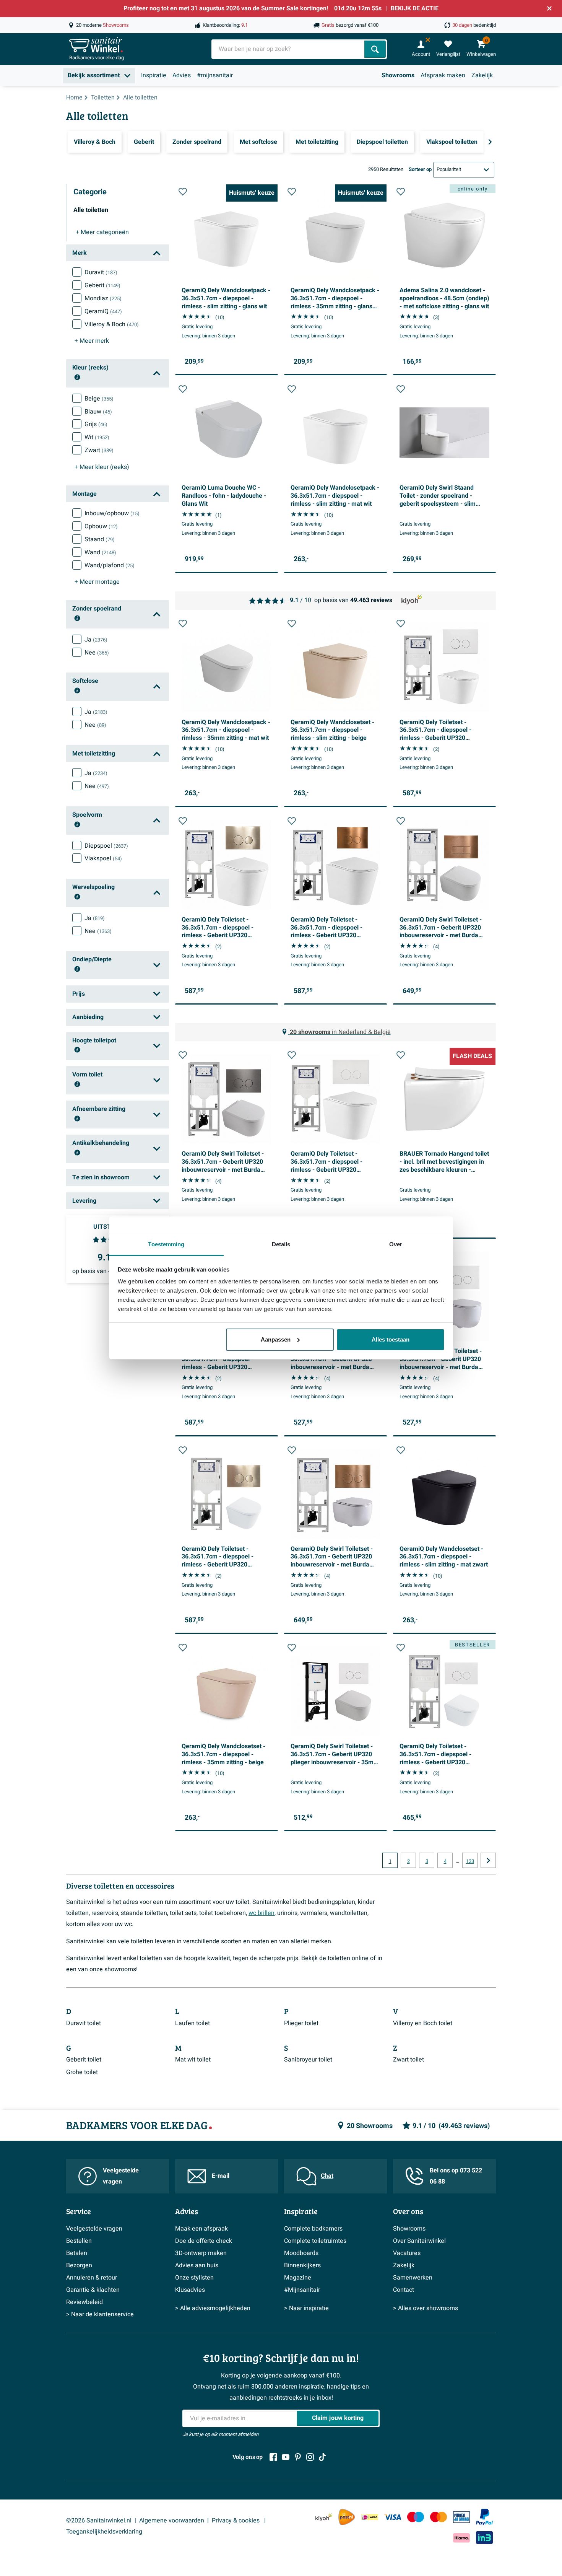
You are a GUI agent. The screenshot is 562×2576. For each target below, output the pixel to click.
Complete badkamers (313, 2229)
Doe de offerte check (204, 2241)
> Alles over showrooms (426, 2308)
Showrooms (398, 75)
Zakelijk (482, 75)
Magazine (298, 2278)
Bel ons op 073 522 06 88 (456, 2176)
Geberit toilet (84, 2060)
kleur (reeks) (102, 467)
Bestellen (79, 2241)
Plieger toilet (301, 2023)
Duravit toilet (84, 2023)
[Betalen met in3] (484, 2538)
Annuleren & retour (92, 2278)
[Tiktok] (322, 2457)
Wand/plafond (110, 565)
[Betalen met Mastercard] (439, 2517)
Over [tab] (396, 1244)
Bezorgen (79, 2265)
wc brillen (262, 1913)
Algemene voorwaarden (172, 2521)
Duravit (101, 272)
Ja (96, 640)
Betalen (77, 2253)
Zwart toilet (409, 2060)
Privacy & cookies (236, 2521)
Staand (100, 539)
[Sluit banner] (549, 8)
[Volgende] (490, 142)
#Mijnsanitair (302, 2290)
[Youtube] (286, 2457)
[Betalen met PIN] (461, 2517)
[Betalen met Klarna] (461, 2538)
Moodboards (301, 2253)
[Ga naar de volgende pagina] (488, 1860)
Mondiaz (103, 298)
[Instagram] (310, 2457)
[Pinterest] (298, 2457)
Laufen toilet (192, 2023)
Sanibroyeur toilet (308, 2060)
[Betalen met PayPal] (484, 2517)
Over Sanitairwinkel (419, 2241)
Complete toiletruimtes (315, 2241)
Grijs (96, 424)
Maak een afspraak (201, 2229)
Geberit (102, 285)
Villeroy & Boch (112, 324)
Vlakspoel (103, 858)
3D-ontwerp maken (201, 2253)
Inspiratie (154, 75)
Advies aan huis (197, 2265)
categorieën (102, 232)
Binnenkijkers (302, 2265)
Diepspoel (106, 846)
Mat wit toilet (193, 2060)
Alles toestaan (391, 1339)
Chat (327, 2176)
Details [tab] (281, 1244)
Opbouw (101, 526)
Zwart (99, 450)
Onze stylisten (194, 2278)
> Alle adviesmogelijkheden (213, 2308)
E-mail (221, 2176)
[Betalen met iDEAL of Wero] (370, 2517)
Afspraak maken (443, 75)
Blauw (98, 412)
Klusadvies (190, 2290)
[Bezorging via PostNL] (347, 2517)
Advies (182, 75)
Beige (99, 399)
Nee (97, 653)
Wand (100, 552)
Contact (404, 2290)
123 (470, 1861)
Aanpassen (276, 1339)
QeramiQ (103, 311)
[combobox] (289, 49)
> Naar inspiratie (306, 2308)
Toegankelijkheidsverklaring (104, 2532)
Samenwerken (413, 2278)
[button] (183, 192)
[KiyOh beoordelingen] (324, 2517)
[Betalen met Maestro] (416, 2517)
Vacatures (407, 2253)
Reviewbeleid (84, 2302)
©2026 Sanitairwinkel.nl (99, 2521)
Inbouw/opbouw (112, 513)
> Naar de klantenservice (100, 2314)
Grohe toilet (82, 2072)
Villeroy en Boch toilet (423, 2023)
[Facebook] (273, 2457)
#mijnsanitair (215, 75)
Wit (97, 437)
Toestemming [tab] (166, 1244)
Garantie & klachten (93, 2290)
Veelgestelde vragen (121, 2176)
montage (97, 582)
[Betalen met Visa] (393, 2517)
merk (92, 341)
